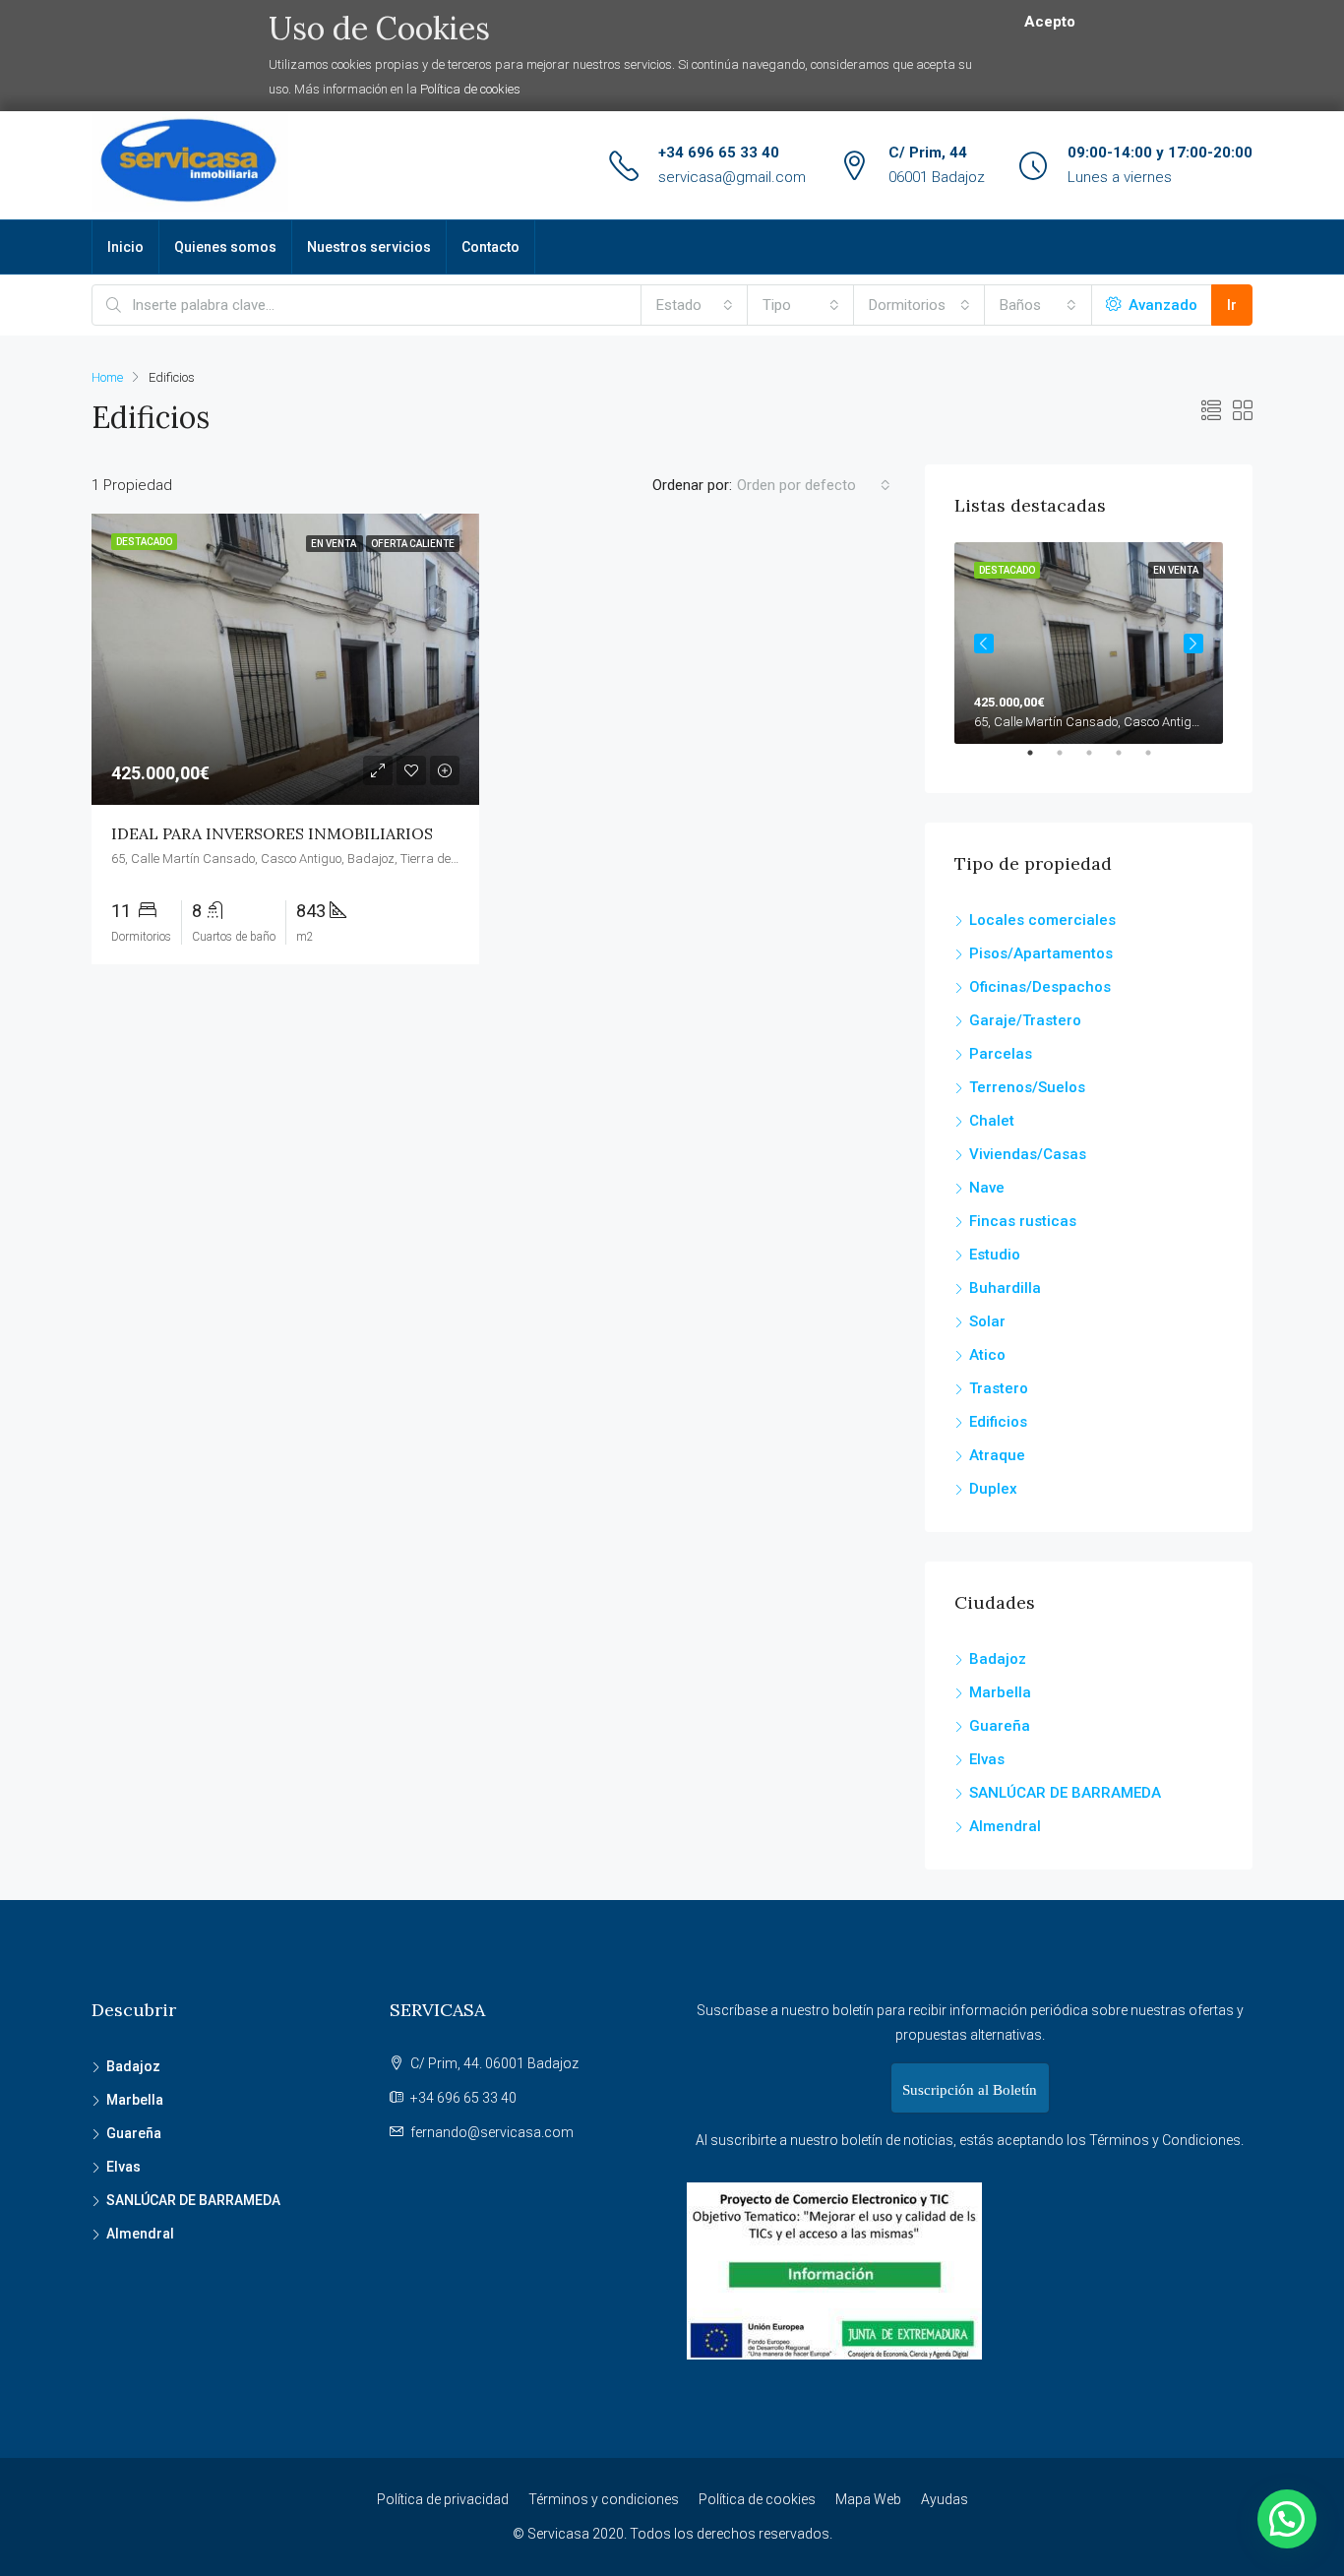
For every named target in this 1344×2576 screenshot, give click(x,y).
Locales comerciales (1042, 920)
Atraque (997, 1455)
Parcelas (1001, 1054)
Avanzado (1161, 305)
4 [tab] (1129, 761)
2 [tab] (1069, 761)
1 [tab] (1040, 761)
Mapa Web (868, 2499)
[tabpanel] (1089, 643)
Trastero (999, 1388)
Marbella (1000, 1692)
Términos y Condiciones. (1166, 2140)
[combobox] (695, 305)
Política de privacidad (443, 2499)
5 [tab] (1158, 761)
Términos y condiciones (604, 2499)
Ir (1232, 305)
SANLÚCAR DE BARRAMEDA (1065, 1793)
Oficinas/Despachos (1040, 987)
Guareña (1000, 1726)
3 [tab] (1099, 761)
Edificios (998, 1422)
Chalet (992, 1121)
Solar (987, 1321)
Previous (984, 644)
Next (1193, 644)
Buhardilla (1005, 1288)
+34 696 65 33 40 (719, 153)
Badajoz (998, 1659)
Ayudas (945, 2499)
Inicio (125, 247)
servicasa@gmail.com (732, 177)
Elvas (987, 1759)
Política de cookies (470, 89)
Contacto (490, 247)
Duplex (993, 1489)
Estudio (995, 1255)
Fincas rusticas (1023, 1221)
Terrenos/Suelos (1027, 1087)
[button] (1287, 2519)
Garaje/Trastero (1025, 1020)
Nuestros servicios (369, 247)
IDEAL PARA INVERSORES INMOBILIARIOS (272, 833)
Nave (987, 1188)
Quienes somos (225, 247)
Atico (987, 1355)
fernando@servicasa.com (492, 2132)
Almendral (1005, 1826)
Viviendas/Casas (1028, 1154)
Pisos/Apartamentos (1041, 953)
